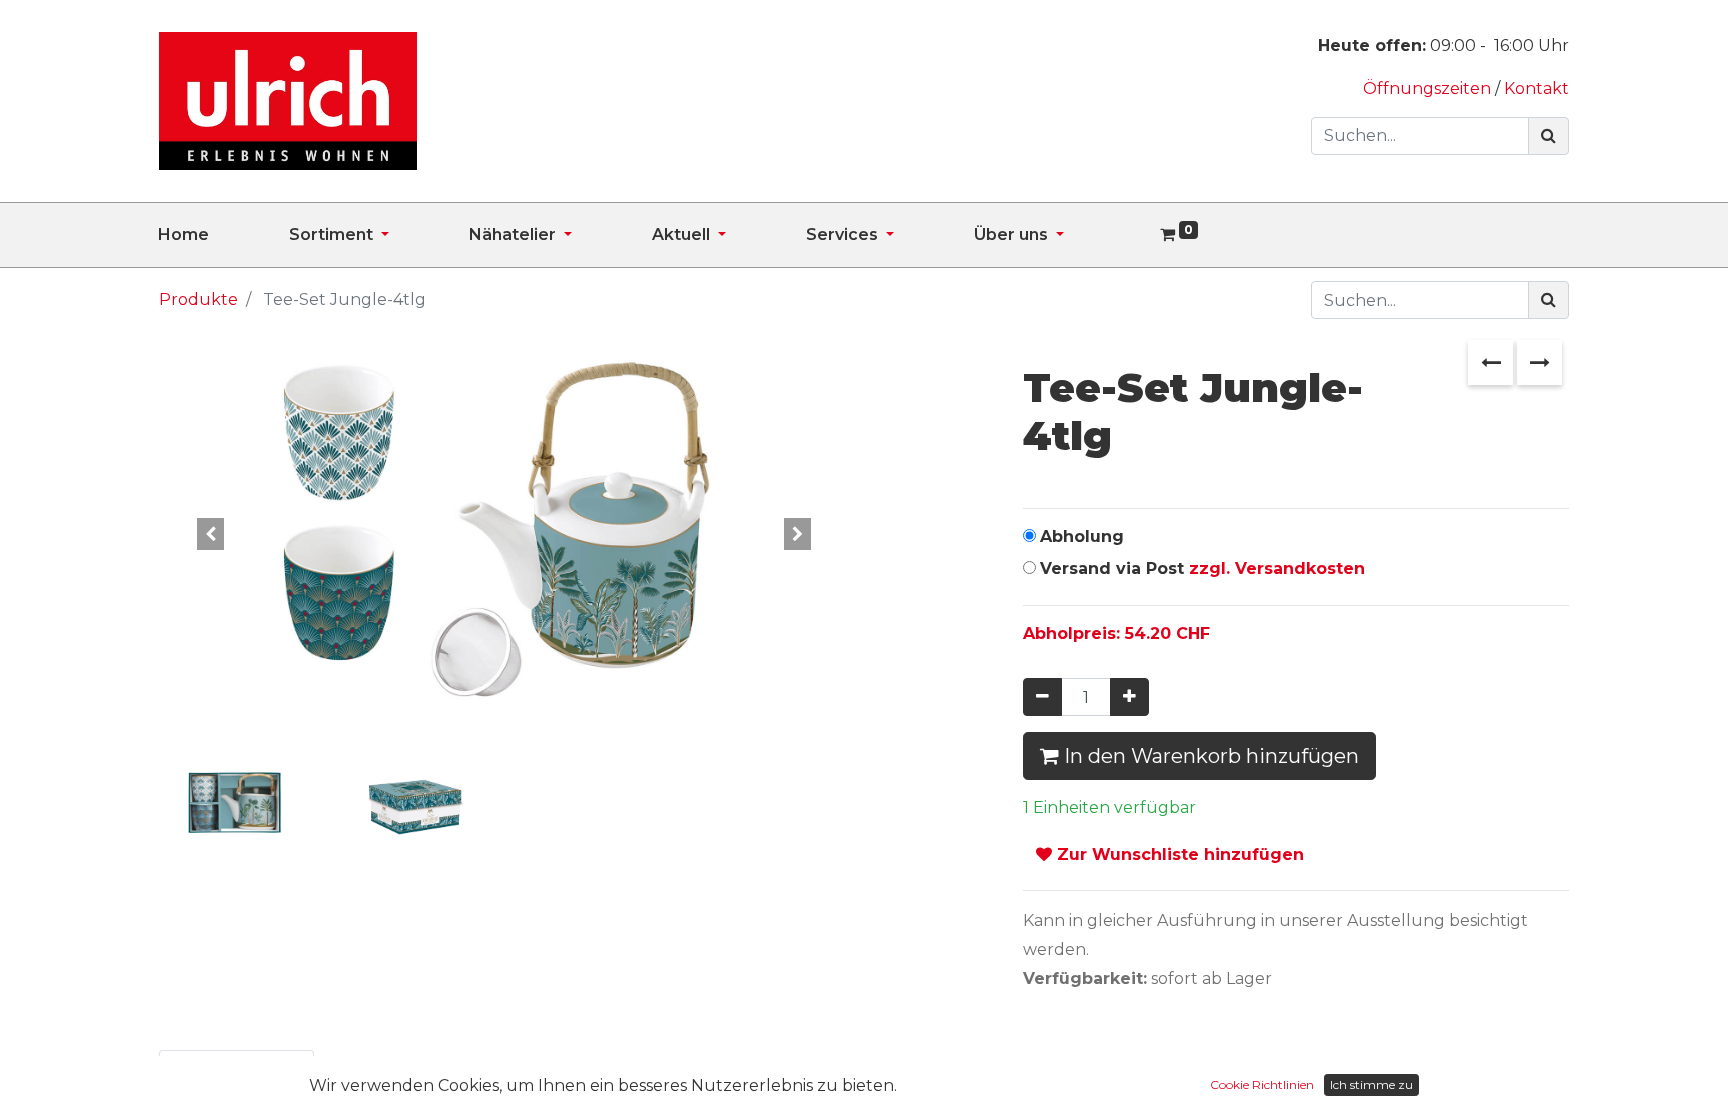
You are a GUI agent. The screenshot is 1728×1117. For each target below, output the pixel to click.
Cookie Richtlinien (1262, 1084)
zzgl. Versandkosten (1277, 568)
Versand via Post (1202, 568)
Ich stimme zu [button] (1371, 1084)
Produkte (198, 299)
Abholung (1082, 536)
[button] (211, 535)
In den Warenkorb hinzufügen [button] (1209, 756)
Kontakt (1536, 88)
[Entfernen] (1042, 697)
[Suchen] (1548, 136)
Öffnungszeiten (1429, 88)
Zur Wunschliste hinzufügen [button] (1178, 854)
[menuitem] (223, 235)
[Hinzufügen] (1129, 697)
